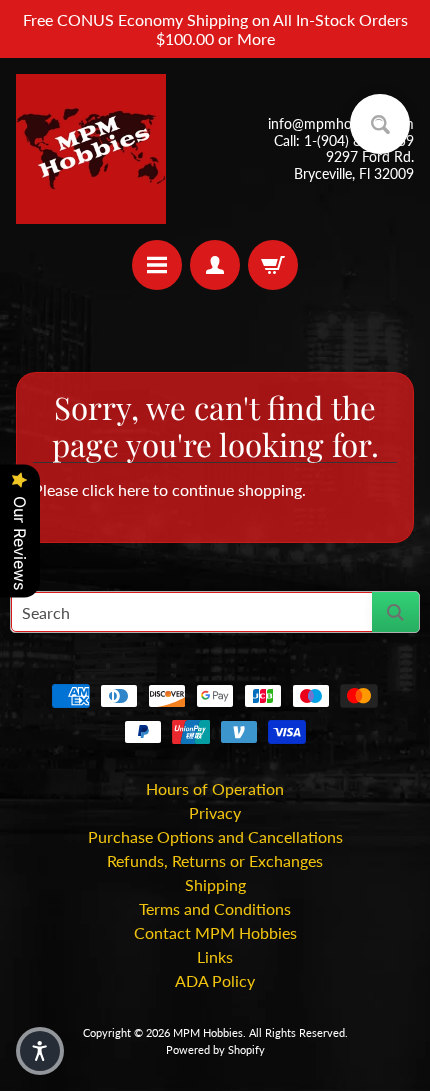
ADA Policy (215, 980)
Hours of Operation (215, 788)
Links (215, 956)
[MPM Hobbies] (91, 149)
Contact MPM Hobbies (215, 932)
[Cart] (273, 265)
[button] (40, 1051)
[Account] (215, 265)
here (133, 489)
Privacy (215, 812)
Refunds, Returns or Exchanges (215, 860)
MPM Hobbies (208, 1032)
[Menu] (157, 265)
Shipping (215, 884)
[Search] (395, 612)
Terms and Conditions (215, 908)
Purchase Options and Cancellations (215, 836)
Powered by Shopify (215, 1049)
